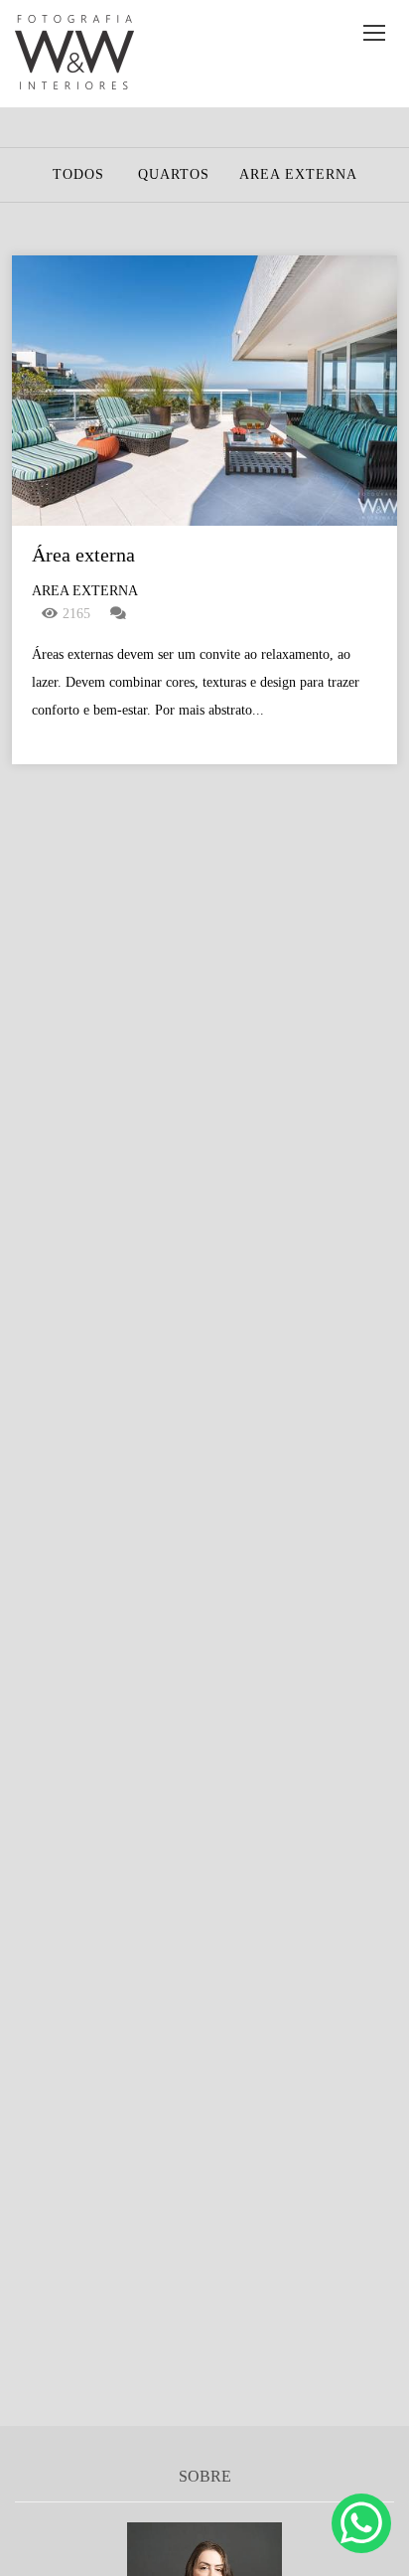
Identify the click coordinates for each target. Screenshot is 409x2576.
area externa (298, 175)
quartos (174, 175)
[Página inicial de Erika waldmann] (74, 54)
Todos (78, 175)
